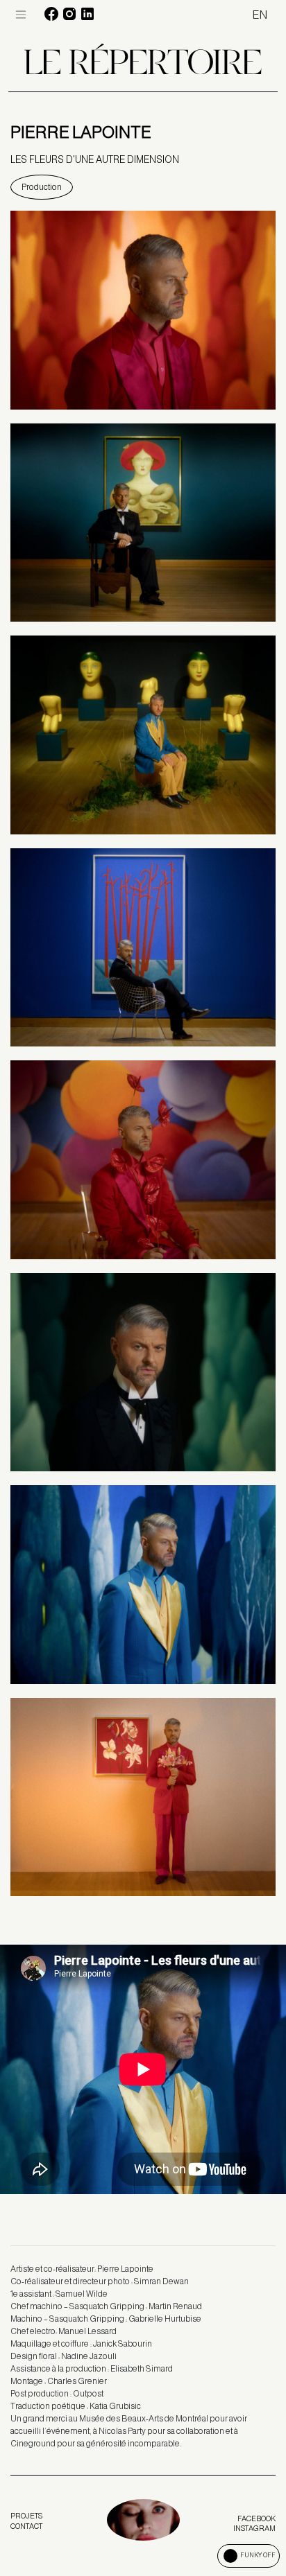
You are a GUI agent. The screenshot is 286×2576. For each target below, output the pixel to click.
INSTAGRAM (254, 2528)
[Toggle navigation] (21, 15)
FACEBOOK (256, 2518)
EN (260, 15)
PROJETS (26, 2516)
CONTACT (26, 2526)
